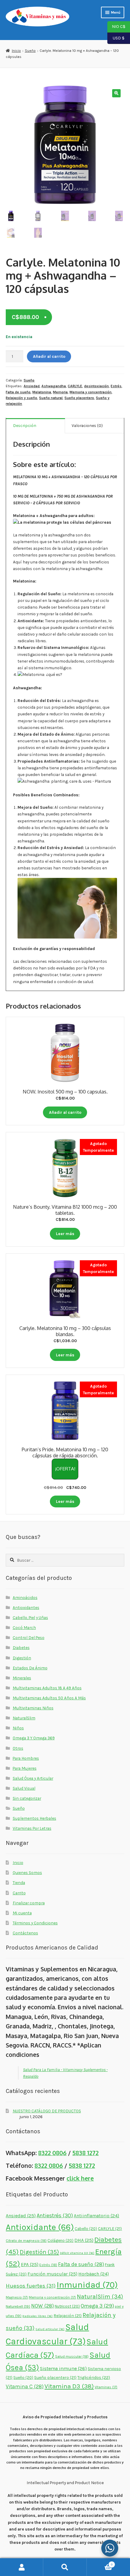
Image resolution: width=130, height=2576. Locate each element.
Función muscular (52, 2274)
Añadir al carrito (49, 356)
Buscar (65, 2567)
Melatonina (42, 392)
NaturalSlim (24, 1718)
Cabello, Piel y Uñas (30, 1617)
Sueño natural (51, 398)
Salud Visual (24, 1788)
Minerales (22, 1678)
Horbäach (94, 2274)
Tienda (19, 1882)
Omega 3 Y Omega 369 (34, 1738)
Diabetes (21, 1647)
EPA (30, 2264)
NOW (42, 2306)
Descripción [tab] (25, 425)
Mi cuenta (22, 1913)
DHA (84, 2240)
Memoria (60, 392)
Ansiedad (32, 386)
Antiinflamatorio (96, 2216)
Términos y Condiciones (35, 1923)
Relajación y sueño (21, 398)
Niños (18, 1728)
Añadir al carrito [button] (65, 1112)
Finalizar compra (29, 1903)
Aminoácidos (25, 1597)
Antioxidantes (26, 1607)
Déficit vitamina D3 (77, 2253)
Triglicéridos (94, 2378)
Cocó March (24, 1627)
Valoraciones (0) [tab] (87, 425)
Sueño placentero (79, 398)
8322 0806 (52, 2153)
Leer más (65, 1234)
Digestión (22, 1658)
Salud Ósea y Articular (33, 1778)
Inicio (16, 51)
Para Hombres (26, 1758)
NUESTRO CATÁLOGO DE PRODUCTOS (47, 2111)
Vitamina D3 (69, 2386)
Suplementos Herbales (34, 1818)
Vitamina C (25, 2386)
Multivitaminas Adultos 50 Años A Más (49, 1698)
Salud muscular (72, 2356)
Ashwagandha (54, 386)
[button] (116, 93)
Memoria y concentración (91, 392)
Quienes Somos (27, 1872)
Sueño (30, 51)
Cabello (86, 2229)
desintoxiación (96, 386)
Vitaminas (106, 2387)
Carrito (19, 1893)
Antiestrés (55, 2215)
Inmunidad (87, 2285)
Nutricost (67, 2306)
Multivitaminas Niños (33, 1708)
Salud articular (50, 2329)
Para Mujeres (25, 1768)
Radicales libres (37, 2316)
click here (80, 2178)
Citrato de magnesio (26, 2241)
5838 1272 (85, 2153)
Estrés (116, 386)
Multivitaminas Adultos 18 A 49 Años (47, 1688)
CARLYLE (75, 386)
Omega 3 (97, 2306)
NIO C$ (116, 26)
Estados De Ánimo (30, 1668)
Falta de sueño (18, 392)
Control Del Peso (29, 1637)
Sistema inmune (63, 2368)
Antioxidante (40, 2227)
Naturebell (18, 2306)
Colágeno (60, 2240)
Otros (18, 1748)
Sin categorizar (27, 1798)
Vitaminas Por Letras (32, 1828)
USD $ (116, 38)
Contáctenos (25, 1933)
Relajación (68, 2316)
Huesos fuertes (31, 2286)
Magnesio (17, 2297)
